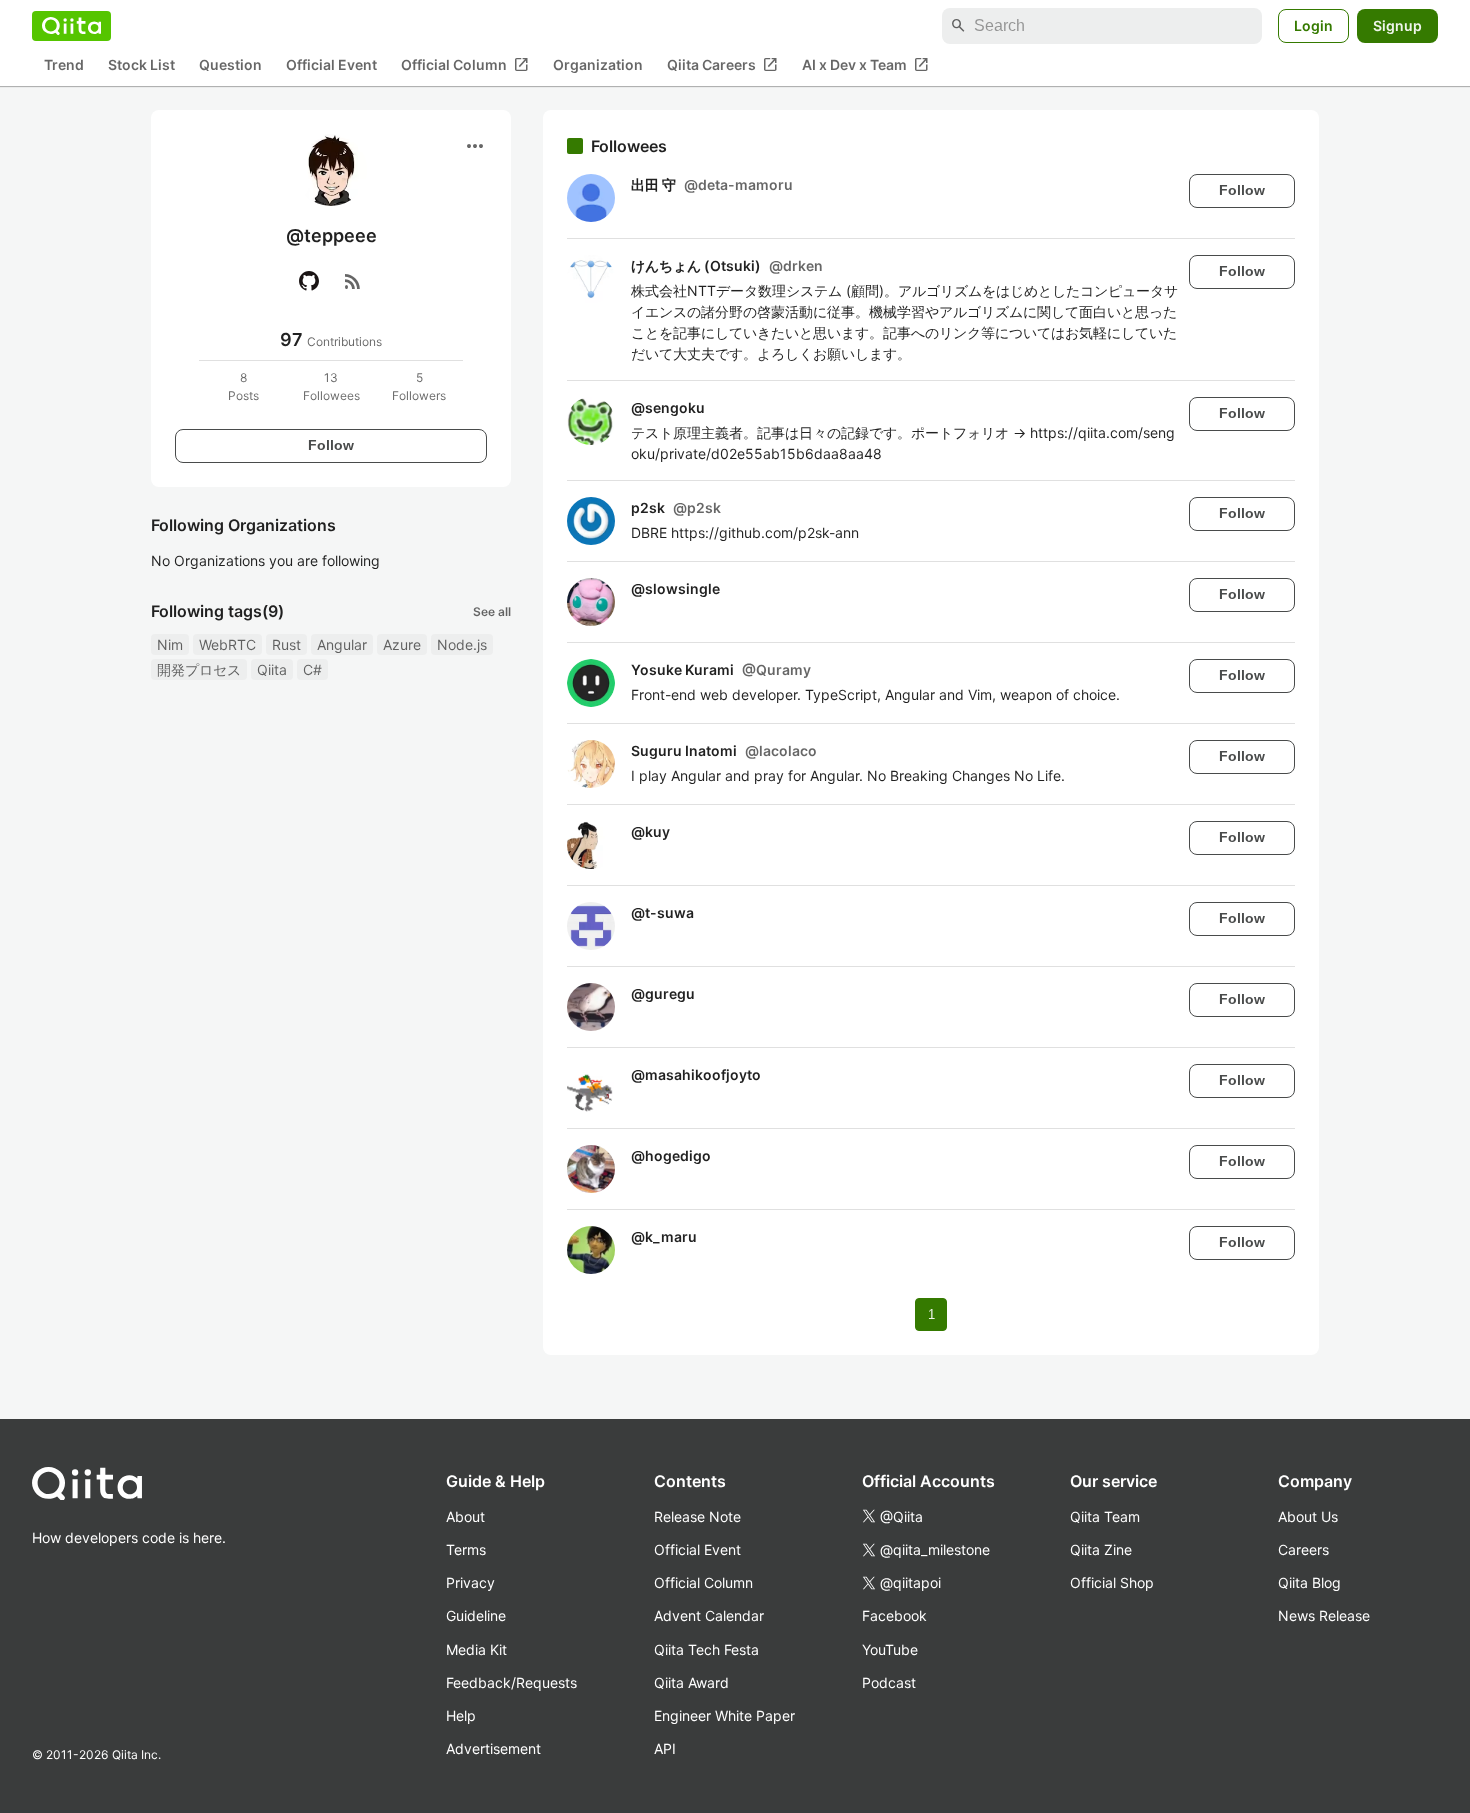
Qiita (272, 669)
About (465, 1516)
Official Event (331, 65)
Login (1313, 25)
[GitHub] (309, 281)
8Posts (243, 386)
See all (492, 611)
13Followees (331, 386)
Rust (286, 644)
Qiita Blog (1309, 1582)
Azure (402, 644)
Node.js (462, 644)
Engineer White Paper (724, 1715)
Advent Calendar (709, 1615)
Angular (342, 644)
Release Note (697, 1516)
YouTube (890, 1649)
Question (230, 65)
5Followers (419, 386)
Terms (466, 1549)
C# (312, 669)
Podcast (889, 1682)
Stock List (141, 65)
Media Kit (476, 1649)
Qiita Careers (722, 65)
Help (461, 1715)
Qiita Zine (1101, 1549)
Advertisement (493, 1748)
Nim (170, 644)
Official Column (465, 65)
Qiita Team (1105, 1516)
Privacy (470, 1582)
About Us (1308, 1516)
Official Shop (1112, 1582)
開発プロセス (199, 669)
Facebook (894, 1615)
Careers (1303, 1549)
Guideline (476, 1615)
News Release (1324, 1615)
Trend (64, 65)
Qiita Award (691, 1682)
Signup (1397, 25)
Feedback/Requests (511, 1682)
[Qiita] (71, 26)
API (665, 1748)
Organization (598, 65)
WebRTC (227, 644)
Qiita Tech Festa (706, 1649)
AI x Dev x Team (865, 65)
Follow (331, 445)
